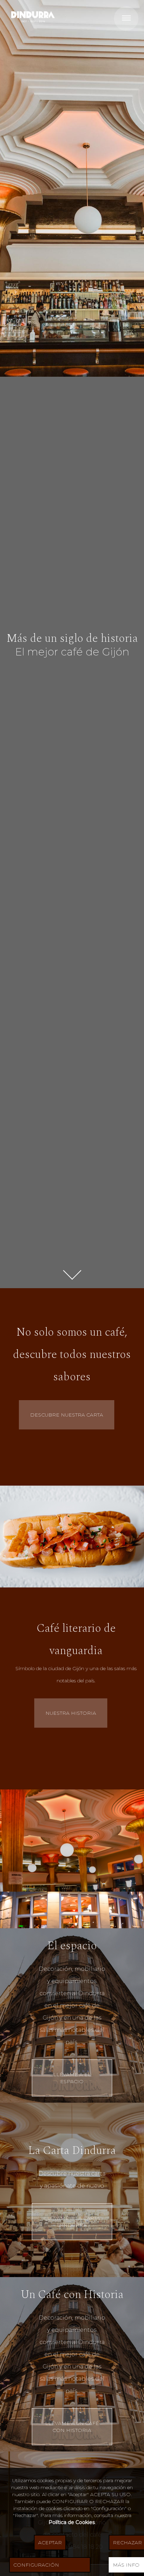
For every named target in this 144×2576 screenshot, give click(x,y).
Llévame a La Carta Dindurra (72, 2222)
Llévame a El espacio (72, 2078)
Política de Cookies (72, 2522)
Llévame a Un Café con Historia (72, 2427)
